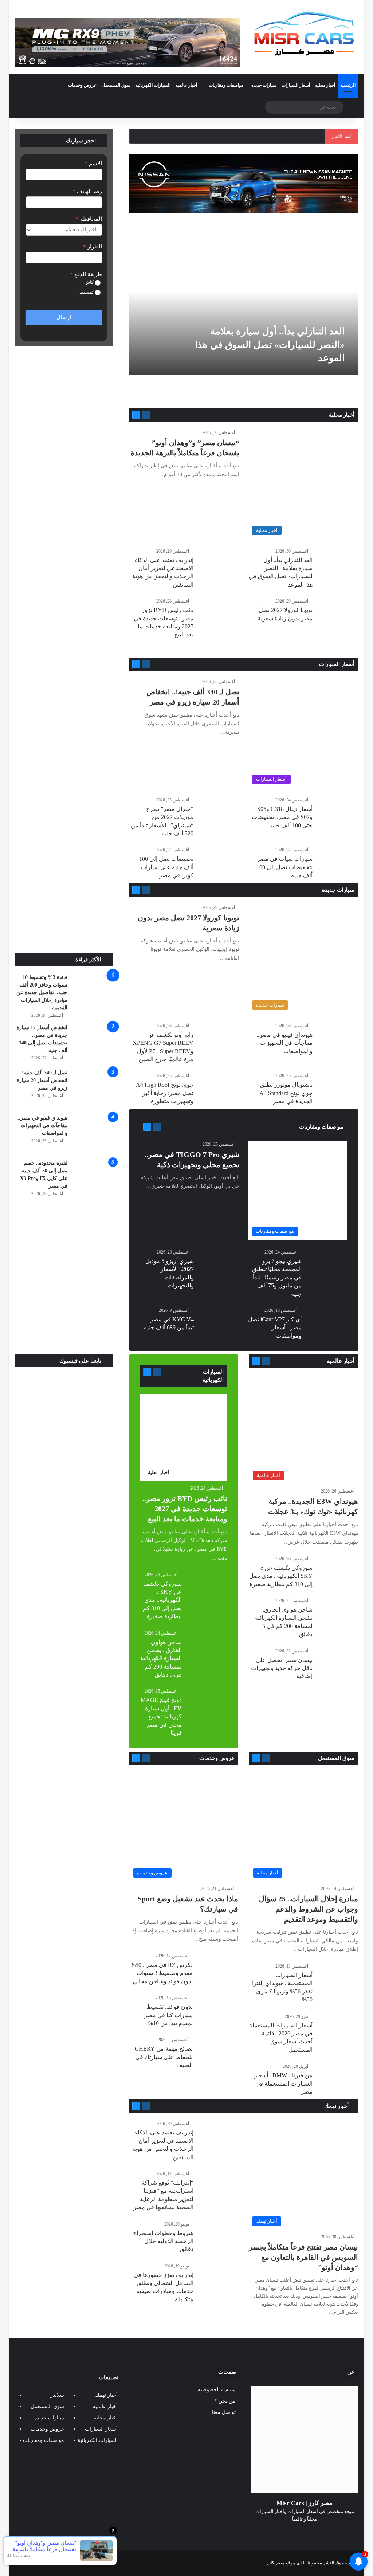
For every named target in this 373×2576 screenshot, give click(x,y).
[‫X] (313, 2533)
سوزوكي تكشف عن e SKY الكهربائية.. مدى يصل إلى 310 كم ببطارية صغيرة (281, 1576)
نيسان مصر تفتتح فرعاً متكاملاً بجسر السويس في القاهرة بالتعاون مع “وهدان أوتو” (303, 2257)
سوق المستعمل (116, 85)
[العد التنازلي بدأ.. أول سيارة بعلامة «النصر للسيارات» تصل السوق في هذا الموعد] (242, 311)
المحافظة (89, 219)
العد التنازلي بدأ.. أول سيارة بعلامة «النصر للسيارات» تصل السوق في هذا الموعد (270, 345)
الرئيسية (348, 85)
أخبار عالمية (186, 85)
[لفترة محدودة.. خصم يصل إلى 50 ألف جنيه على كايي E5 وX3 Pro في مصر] (93, 1179)
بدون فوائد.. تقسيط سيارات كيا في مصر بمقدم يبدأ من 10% (168, 2015)
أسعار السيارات (296, 85)
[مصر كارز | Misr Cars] (305, 34)
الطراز (93, 247)
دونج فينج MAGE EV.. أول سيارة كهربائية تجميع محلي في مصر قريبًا (161, 1716)
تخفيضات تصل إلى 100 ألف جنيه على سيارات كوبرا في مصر (166, 867)
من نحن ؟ (225, 2401)
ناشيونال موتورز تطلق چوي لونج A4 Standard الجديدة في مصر (286, 1093)
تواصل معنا (224, 2412)
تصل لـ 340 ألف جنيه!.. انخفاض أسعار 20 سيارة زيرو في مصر (42, 1080)
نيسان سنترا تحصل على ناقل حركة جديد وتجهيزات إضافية (282, 1668)
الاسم (93, 164)
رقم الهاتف (87, 191)
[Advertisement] (64, 904)
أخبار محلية (325, 85)
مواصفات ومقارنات (226, 85)
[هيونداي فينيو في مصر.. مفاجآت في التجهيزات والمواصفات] (93, 1134)
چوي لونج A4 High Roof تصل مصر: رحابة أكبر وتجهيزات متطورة (165, 1093)
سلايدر (57, 2395)
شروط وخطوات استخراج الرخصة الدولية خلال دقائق (163, 2241)
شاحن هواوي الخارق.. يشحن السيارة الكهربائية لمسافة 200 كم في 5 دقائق (161, 1658)
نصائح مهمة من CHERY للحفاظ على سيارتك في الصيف (164, 2057)
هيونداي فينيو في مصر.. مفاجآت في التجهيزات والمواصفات (284, 1043)
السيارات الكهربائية (153, 85)
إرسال (64, 317)
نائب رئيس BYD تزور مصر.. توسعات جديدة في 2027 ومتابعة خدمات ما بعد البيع (185, 1509)
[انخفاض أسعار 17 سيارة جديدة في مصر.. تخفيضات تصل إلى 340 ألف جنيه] (93, 1044)
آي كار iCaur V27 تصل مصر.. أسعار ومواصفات (275, 1328)
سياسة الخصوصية (217, 2390)
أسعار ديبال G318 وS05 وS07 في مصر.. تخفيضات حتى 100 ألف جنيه (282, 817)
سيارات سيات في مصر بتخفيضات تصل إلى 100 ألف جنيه (284, 867)
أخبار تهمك (337, 2106)
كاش (89, 282)
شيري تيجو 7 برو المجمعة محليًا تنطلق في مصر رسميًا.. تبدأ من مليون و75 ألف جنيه (277, 1277)
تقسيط (87, 292)
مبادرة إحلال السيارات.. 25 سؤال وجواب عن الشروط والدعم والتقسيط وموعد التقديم (309, 1909)
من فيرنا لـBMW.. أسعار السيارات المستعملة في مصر (283, 2083)
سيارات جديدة (264, 85)
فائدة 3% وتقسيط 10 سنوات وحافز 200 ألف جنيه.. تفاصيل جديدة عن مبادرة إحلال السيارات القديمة (42, 993)
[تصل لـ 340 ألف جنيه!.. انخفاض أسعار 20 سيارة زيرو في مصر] (93, 1089)
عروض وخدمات (82, 85)
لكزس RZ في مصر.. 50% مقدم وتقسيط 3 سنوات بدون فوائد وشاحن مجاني (162, 1973)
